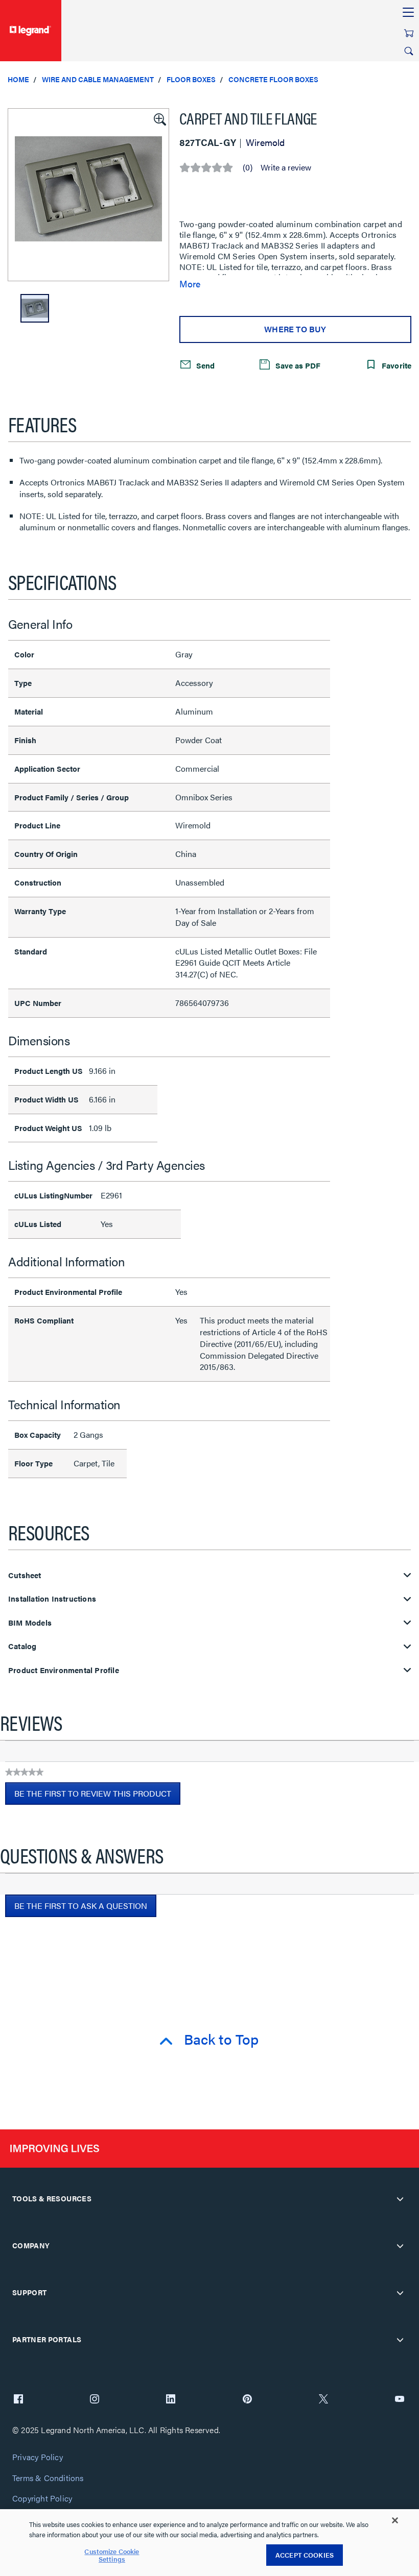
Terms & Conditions (48, 2478)
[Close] (395, 2520)
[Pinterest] (247, 2400)
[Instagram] (95, 2400)
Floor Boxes (191, 79)
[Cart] (409, 33)
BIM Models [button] (30, 1623)
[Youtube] (400, 2400)
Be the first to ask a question (81, 1906)
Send (204, 365)
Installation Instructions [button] (52, 1599)
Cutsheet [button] (25, 1575)
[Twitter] (323, 2400)
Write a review (286, 167)
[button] (159, 118)
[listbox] (88, 195)
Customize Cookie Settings (112, 2555)
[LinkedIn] (171, 2400)
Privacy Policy (38, 2457)
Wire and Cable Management (98, 79)
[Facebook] (18, 2400)
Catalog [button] (22, 1646)
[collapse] (400, 2199)
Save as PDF (297, 365)
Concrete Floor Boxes (273, 79)
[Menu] (408, 13)
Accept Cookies (305, 2555)
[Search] (409, 51)
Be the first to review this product (97, 1796)
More (190, 284)
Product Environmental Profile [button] (64, 1670)
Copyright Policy (42, 2499)
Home (18, 79)
